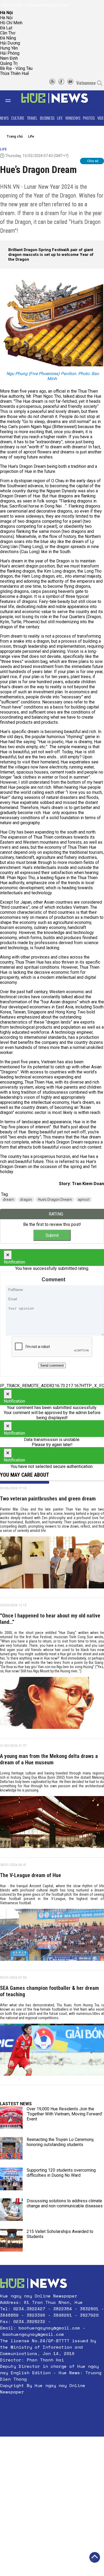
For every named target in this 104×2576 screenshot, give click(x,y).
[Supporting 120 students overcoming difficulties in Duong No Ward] (11, 2179)
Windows (73, 118)
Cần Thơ (8, 33)
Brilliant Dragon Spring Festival (37, 250)
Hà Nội (6, 18)
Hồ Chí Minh (11, 23)
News (4, 118)
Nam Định (9, 58)
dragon (26, 1200)
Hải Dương (10, 43)
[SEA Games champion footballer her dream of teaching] (52, 2052)
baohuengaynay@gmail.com (49, 2328)
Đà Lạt (6, 28)
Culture (18, 118)
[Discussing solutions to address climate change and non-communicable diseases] (11, 2210)
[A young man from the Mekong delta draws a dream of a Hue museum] (52, 1824)
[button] (52, 2405)
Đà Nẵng (8, 38)
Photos (89, 118)
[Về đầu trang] (95, 2557)
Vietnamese (86, 83)
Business (47, 118)
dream (9, 1200)
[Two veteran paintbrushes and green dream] (52, 1564)
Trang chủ (15, 136)
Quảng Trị (9, 63)
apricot (84, 1200)
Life (60, 118)
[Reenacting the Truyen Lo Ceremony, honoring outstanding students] (11, 2148)
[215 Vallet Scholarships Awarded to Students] (11, 2240)
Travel (32, 118)
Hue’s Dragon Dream (55, 1200)
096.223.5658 (11, 5)
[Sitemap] (52, 83)
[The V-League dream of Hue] (52, 1937)
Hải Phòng (10, 53)
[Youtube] (70, 83)
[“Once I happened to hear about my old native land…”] (52, 1705)
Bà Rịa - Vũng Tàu (16, 68)
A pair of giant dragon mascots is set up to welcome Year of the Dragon (51, 255)
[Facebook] (61, 83)
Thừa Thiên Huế (14, 73)
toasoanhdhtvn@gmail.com (47, 5)
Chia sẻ (93, 161)
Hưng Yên (9, 48)
